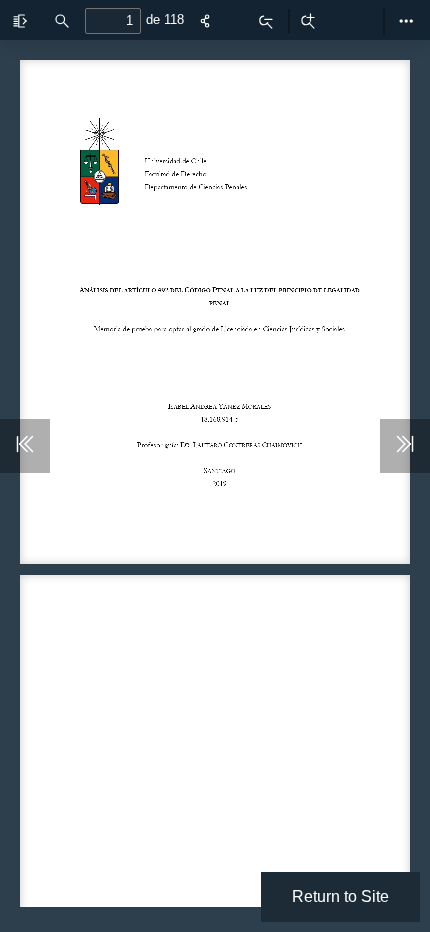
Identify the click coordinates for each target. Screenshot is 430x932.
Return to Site (340, 896)
